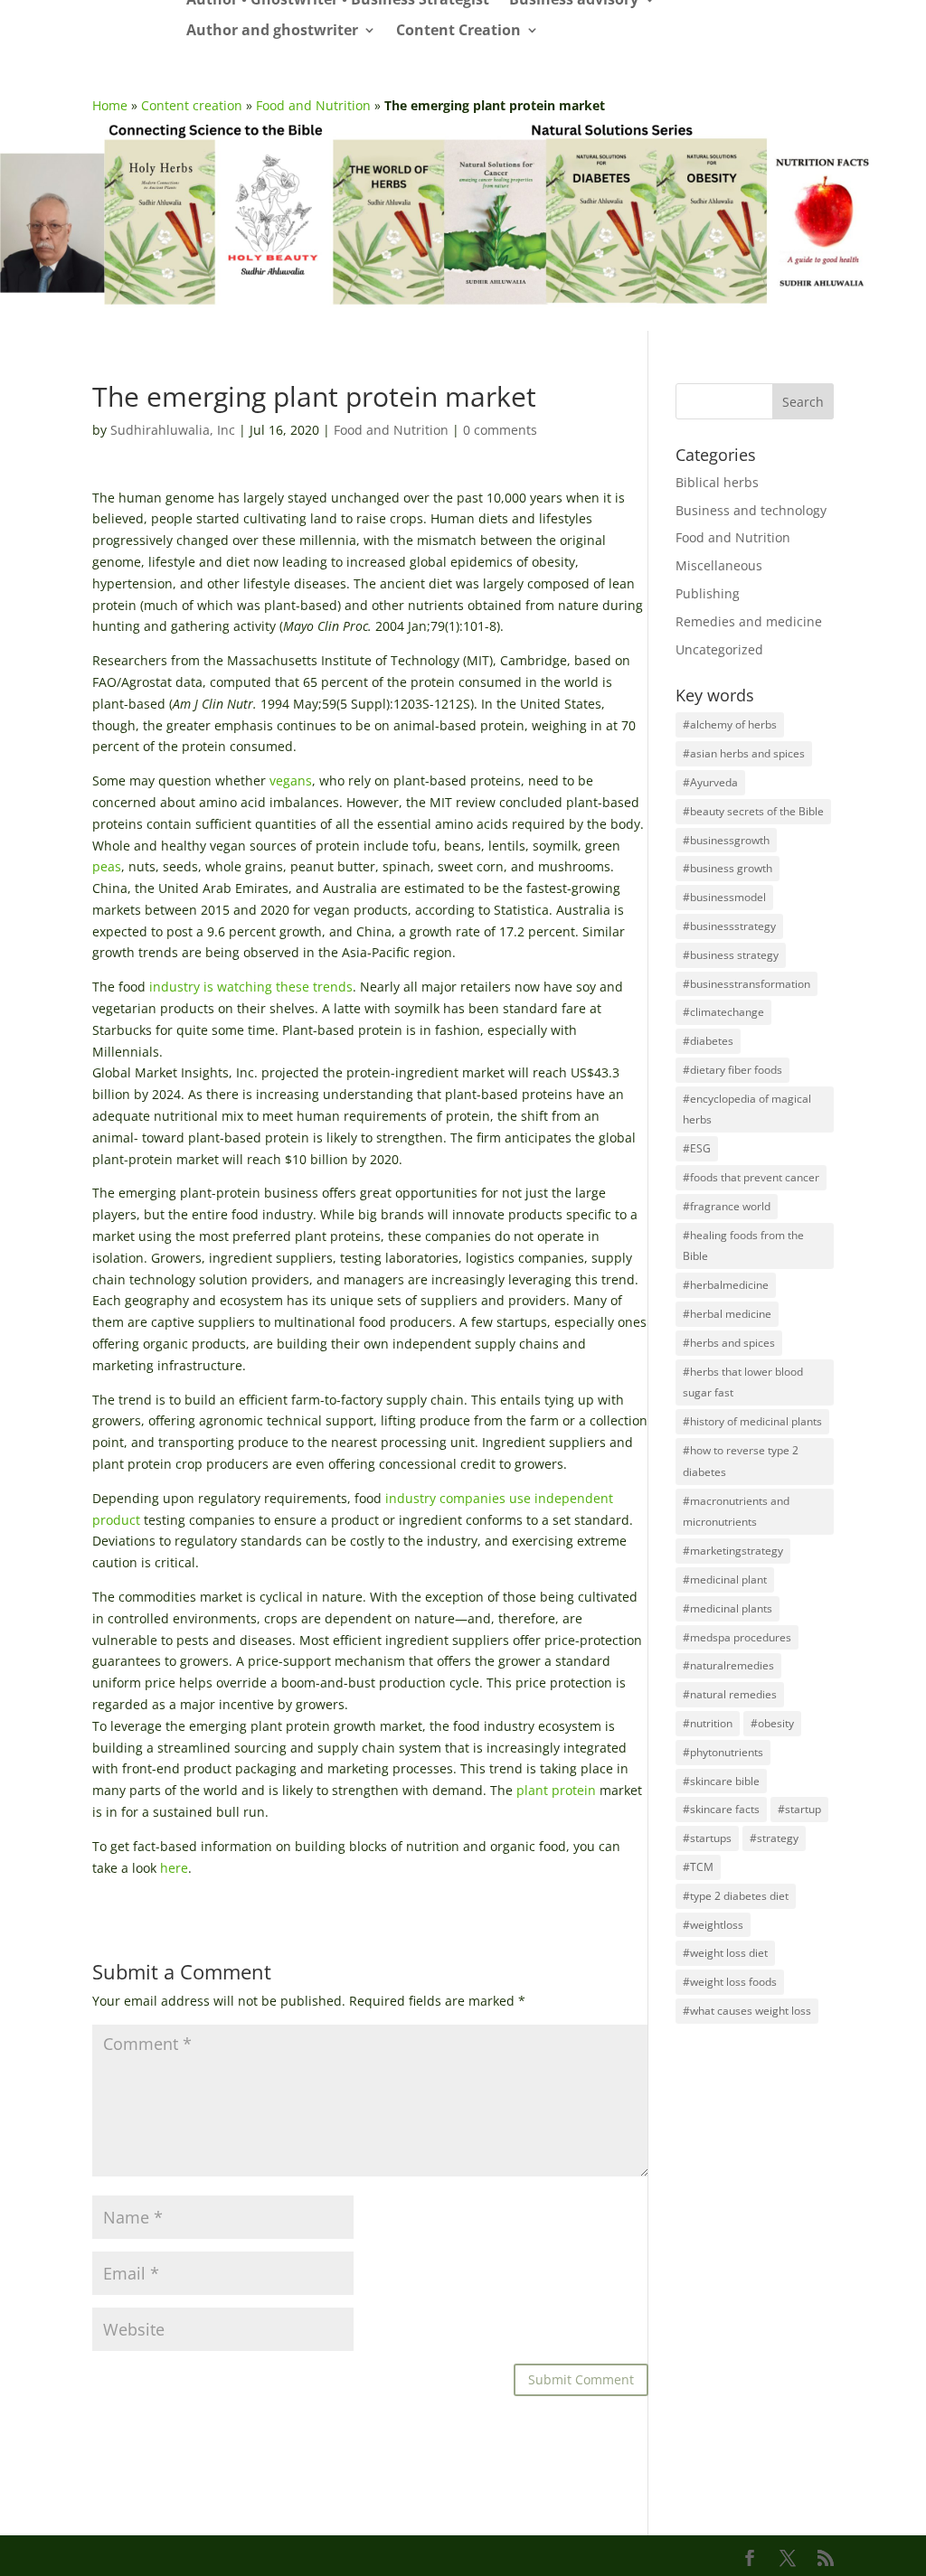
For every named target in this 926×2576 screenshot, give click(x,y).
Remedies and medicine (749, 621)
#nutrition (708, 1723)
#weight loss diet (725, 1953)
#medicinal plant (725, 1579)
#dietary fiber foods (732, 1070)
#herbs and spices (729, 1343)
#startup (799, 1809)
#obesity (772, 1723)
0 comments (500, 430)
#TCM (698, 1867)
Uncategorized (719, 649)
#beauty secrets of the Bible (753, 811)
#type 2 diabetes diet (736, 1896)
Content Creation (458, 31)
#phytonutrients (723, 1752)
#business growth (728, 868)
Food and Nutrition (313, 105)
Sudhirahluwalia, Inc (173, 430)
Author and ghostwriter (272, 31)
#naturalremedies (728, 1665)
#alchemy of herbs (730, 724)
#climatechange (723, 1012)
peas (107, 866)
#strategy (774, 1838)
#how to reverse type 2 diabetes (741, 1461)
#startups (707, 1838)
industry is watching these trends (251, 987)
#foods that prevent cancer (751, 1177)
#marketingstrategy (733, 1551)
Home (110, 105)
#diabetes (708, 1041)
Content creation (192, 105)
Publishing (708, 593)
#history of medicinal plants (752, 1421)
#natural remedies (730, 1694)
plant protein (556, 1790)
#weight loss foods (730, 1982)
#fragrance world (727, 1206)
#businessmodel (724, 897)
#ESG (697, 1148)
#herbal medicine (727, 1314)
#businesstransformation (746, 984)
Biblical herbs (717, 482)
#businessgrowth (726, 840)
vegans (291, 780)
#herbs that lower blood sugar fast (743, 1382)
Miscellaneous (719, 565)
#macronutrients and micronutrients (736, 1512)
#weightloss (713, 1925)
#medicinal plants (728, 1608)
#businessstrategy (729, 926)
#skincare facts (721, 1809)
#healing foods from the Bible (743, 1246)
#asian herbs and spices (744, 753)
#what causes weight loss (747, 2011)
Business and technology (751, 510)
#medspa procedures (737, 1637)
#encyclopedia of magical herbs (747, 1109)
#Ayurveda (710, 782)
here (174, 1868)
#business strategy (731, 955)
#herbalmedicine (726, 1285)
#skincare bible (721, 1781)
